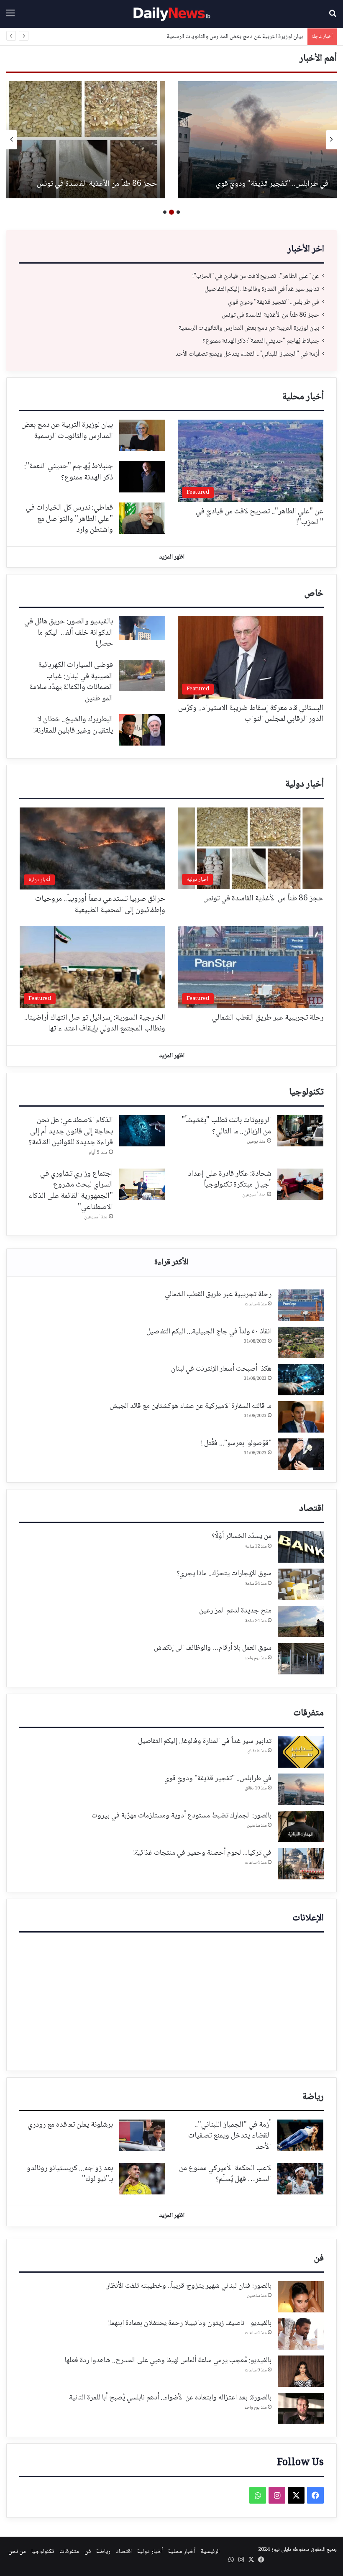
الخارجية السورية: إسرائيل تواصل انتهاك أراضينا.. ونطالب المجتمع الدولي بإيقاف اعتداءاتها (95, 1024)
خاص (314, 594)
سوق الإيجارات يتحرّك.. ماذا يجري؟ (224, 1574)
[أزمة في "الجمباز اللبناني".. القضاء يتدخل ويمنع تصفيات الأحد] (300, 2135)
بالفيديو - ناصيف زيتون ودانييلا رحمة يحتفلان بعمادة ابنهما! (190, 2323)
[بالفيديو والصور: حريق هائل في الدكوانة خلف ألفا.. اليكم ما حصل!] (142, 628)
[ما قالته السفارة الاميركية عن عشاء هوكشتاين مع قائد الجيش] (301, 1417)
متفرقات (308, 1713)
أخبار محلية (303, 397)
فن (319, 2258)
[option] (257, 140)
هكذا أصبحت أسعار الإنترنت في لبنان (221, 1369)
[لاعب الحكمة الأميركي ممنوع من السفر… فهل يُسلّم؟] (300, 2179)
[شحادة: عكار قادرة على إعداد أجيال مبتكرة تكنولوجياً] (300, 1184)
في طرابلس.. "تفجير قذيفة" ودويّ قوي (274, 302)
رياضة (313, 2097)
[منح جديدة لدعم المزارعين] (301, 1621)
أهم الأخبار (318, 59)
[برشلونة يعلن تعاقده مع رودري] (142, 2135)
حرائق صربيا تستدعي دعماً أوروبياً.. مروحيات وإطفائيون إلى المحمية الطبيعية (100, 905)
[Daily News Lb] (171, 14)
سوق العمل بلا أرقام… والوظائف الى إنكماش (213, 1648)
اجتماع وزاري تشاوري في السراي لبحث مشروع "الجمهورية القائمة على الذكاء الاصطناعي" (71, 1191)
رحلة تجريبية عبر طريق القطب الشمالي (268, 1018)
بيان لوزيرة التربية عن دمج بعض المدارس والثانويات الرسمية (270, 179)
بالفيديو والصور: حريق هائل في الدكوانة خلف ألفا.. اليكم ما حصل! (69, 633)
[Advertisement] (171, 1999)
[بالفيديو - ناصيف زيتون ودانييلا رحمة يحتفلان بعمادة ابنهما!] (301, 2334)
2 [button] (171, 212)
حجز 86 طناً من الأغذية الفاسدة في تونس (270, 315)
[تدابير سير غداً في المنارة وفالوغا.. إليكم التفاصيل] (301, 1752)
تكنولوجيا (306, 1092)
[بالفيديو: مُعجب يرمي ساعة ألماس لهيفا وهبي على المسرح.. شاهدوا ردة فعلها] (301, 2371)
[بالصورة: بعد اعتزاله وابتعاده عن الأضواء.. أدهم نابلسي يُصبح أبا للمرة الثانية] (301, 2408)
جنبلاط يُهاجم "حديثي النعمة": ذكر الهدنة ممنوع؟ (246, 37)
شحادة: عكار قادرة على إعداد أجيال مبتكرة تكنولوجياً (229, 1180)
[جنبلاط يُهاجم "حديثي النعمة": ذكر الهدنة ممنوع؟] (86, 140)
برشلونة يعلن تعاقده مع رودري (70, 2125)
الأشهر (171, 1263)
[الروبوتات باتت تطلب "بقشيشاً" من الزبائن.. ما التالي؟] (300, 1131)
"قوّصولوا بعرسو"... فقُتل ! (236, 1443)
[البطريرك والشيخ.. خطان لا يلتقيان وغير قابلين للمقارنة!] (142, 730)
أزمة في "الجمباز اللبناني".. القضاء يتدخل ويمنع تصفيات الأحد (247, 354)
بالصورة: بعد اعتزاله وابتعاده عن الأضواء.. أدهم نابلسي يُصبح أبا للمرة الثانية (170, 2398)
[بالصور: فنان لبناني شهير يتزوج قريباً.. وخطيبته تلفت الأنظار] (301, 2297)
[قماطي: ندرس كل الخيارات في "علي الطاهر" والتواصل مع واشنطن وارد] (142, 518)
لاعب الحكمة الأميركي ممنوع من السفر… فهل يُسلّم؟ (225, 2174)
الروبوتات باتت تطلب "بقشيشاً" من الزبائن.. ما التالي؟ (226, 1126)
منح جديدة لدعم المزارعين (235, 1611)
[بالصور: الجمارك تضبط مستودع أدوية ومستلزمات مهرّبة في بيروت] (301, 1826)
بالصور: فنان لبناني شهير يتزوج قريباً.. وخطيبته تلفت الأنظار (189, 2286)
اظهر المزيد (172, 557)
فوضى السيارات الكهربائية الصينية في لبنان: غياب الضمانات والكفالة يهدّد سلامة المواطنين (71, 682)
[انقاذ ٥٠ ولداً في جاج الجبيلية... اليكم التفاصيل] (301, 1342)
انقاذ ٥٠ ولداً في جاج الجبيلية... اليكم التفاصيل (209, 1332)
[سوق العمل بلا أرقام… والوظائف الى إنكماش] (301, 1659)
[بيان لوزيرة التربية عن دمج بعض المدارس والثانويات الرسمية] (257, 140)
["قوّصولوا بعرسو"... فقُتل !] (301, 1454)
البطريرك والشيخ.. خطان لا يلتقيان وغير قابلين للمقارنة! (73, 725)
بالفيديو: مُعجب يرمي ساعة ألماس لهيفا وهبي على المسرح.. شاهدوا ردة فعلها (168, 2361)
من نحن (17, 2552)
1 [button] (178, 212)
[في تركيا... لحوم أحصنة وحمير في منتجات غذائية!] (301, 1864)
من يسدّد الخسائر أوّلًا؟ (242, 1536)
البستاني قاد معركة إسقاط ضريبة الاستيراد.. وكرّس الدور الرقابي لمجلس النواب (251, 714)
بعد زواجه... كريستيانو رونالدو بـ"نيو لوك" (70, 2174)
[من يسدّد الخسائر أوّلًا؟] (301, 1547)
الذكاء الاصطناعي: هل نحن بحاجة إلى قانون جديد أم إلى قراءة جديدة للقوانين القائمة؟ (71, 1132)
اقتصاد (311, 1509)
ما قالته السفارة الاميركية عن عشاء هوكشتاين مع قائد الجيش (191, 1406)
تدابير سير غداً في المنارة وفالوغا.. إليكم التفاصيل (262, 289)
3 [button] (165, 212)
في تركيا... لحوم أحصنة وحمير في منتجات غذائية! (202, 1853)
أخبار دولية (305, 784)
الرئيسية (210, 2552)
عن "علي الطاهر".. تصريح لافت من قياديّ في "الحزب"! (256, 276)
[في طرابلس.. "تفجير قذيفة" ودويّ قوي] (301, 1789)
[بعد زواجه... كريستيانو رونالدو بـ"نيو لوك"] (142, 2179)
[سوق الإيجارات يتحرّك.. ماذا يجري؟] (301, 1584)
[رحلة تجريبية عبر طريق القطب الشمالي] (301, 1305)
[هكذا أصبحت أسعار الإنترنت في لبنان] (301, 1380)
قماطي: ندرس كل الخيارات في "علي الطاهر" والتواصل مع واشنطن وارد (69, 519)
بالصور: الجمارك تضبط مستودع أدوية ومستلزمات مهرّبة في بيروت (182, 1816)
